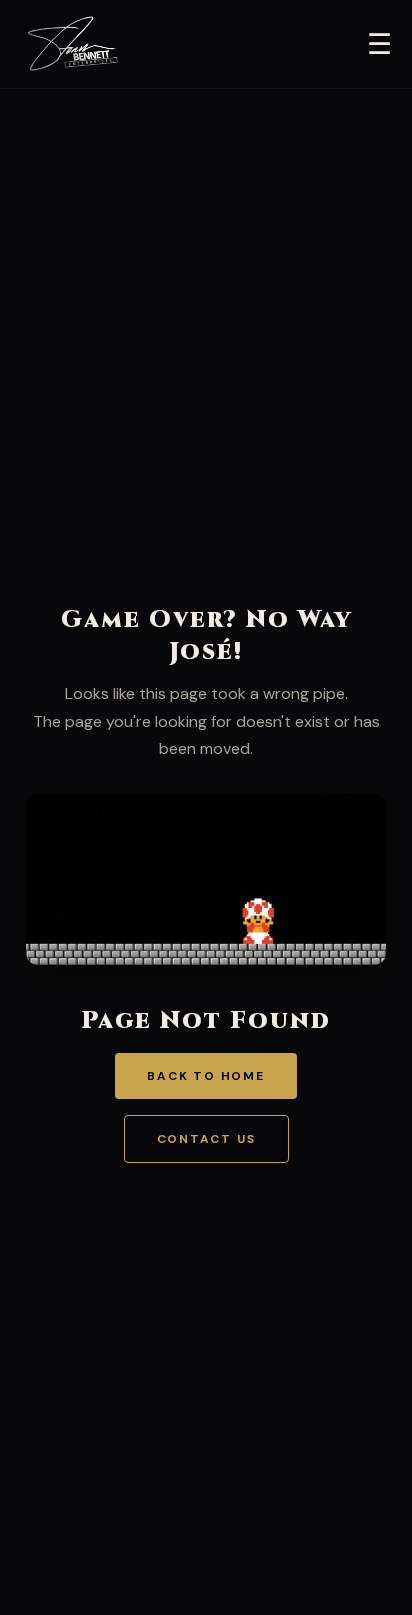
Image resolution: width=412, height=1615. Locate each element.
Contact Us (206, 1139)
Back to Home (206, 1076)
